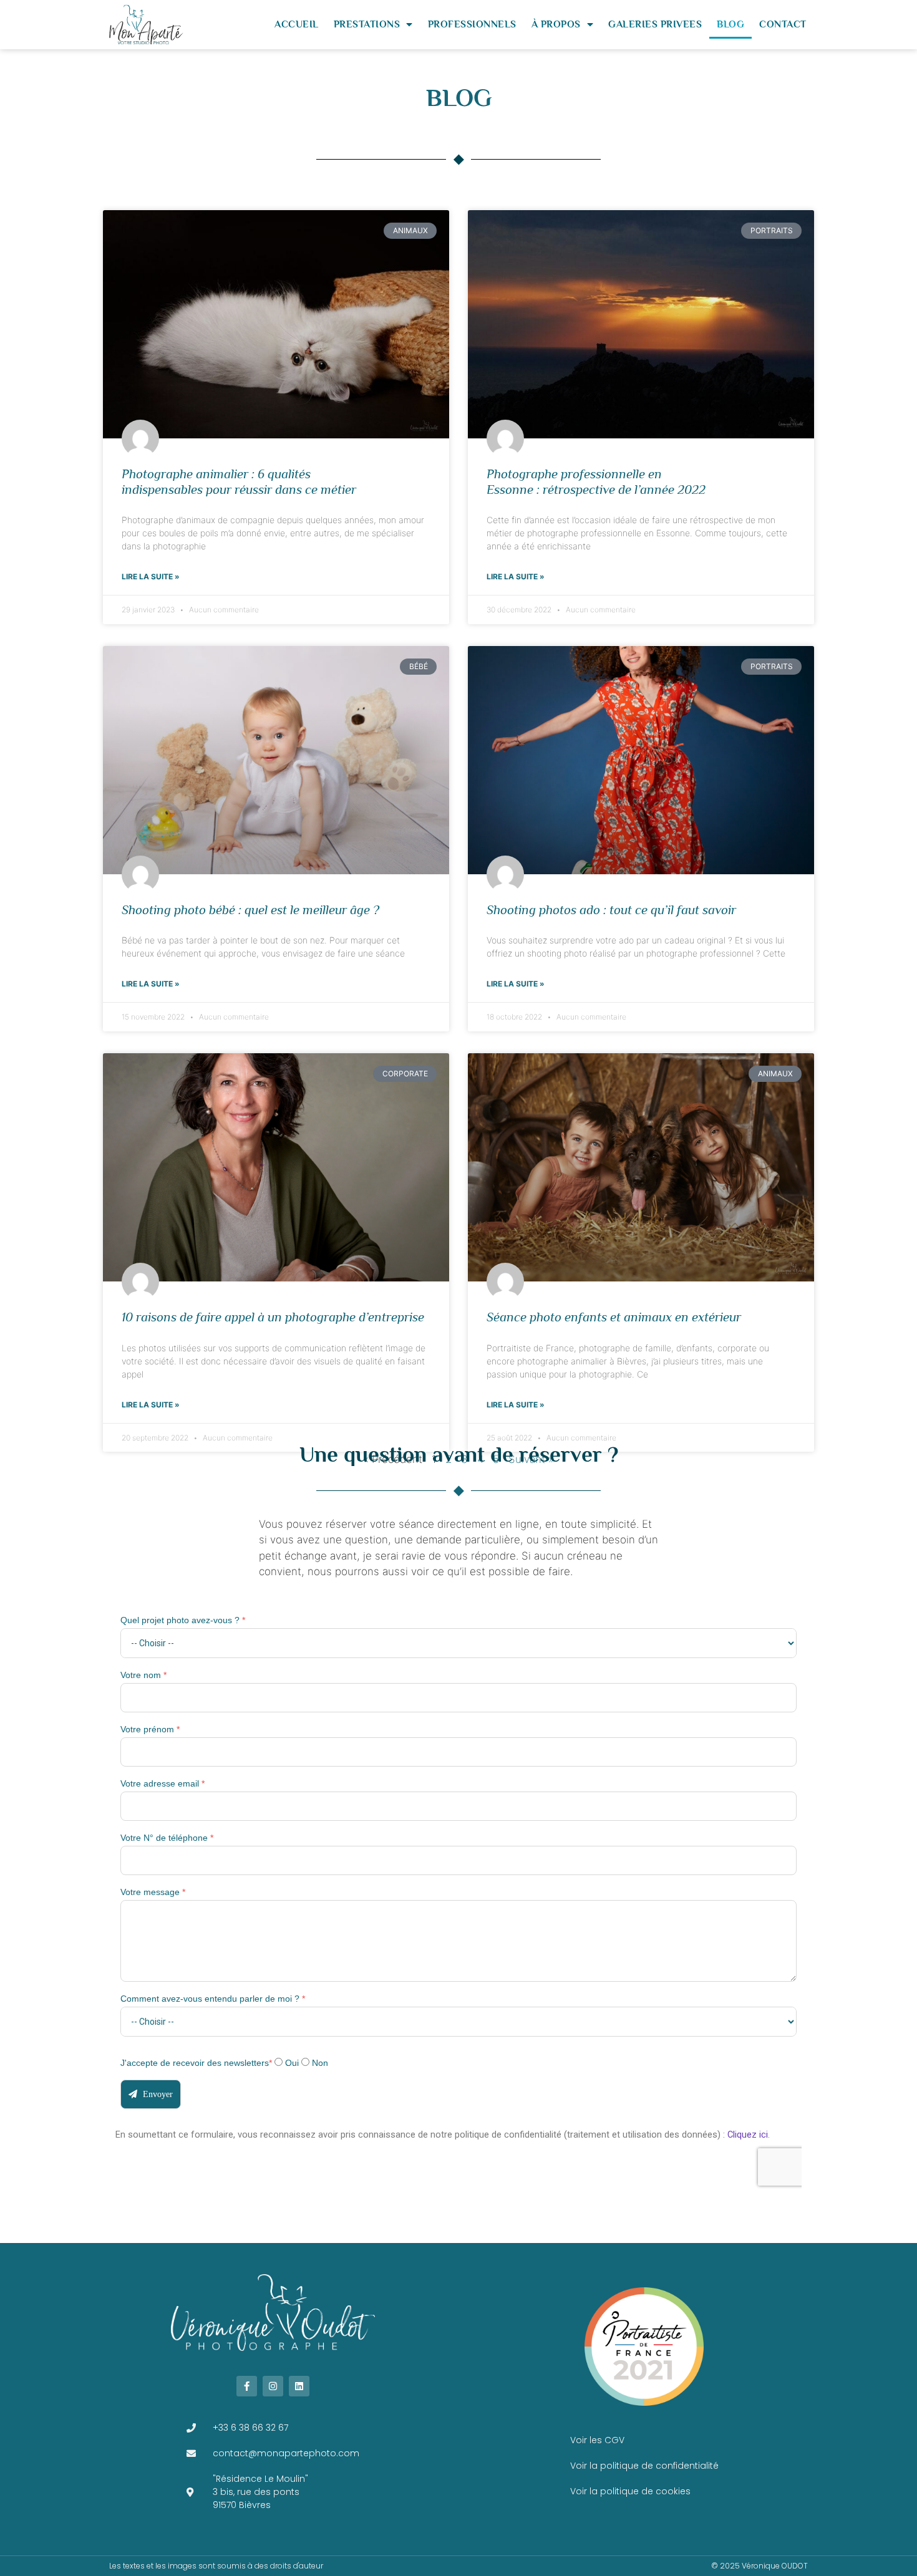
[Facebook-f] (247, 2386)
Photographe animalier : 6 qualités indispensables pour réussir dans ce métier (239, 482)
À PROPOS (556, 24)
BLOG (730, 24)
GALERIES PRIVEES (655, 24)
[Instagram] (273, 2386)
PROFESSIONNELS (472, 24)
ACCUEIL (297, 24)
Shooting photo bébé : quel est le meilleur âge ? (250, 910)
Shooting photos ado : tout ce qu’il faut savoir (611, 910)
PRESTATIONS (367, 24)
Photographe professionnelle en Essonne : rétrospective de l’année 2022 (596, 482)
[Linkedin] (299, 2386)
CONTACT (783, 24)
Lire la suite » (151, 576)
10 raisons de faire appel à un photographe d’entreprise (273, 1317)
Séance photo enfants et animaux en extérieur (614, 1317)
